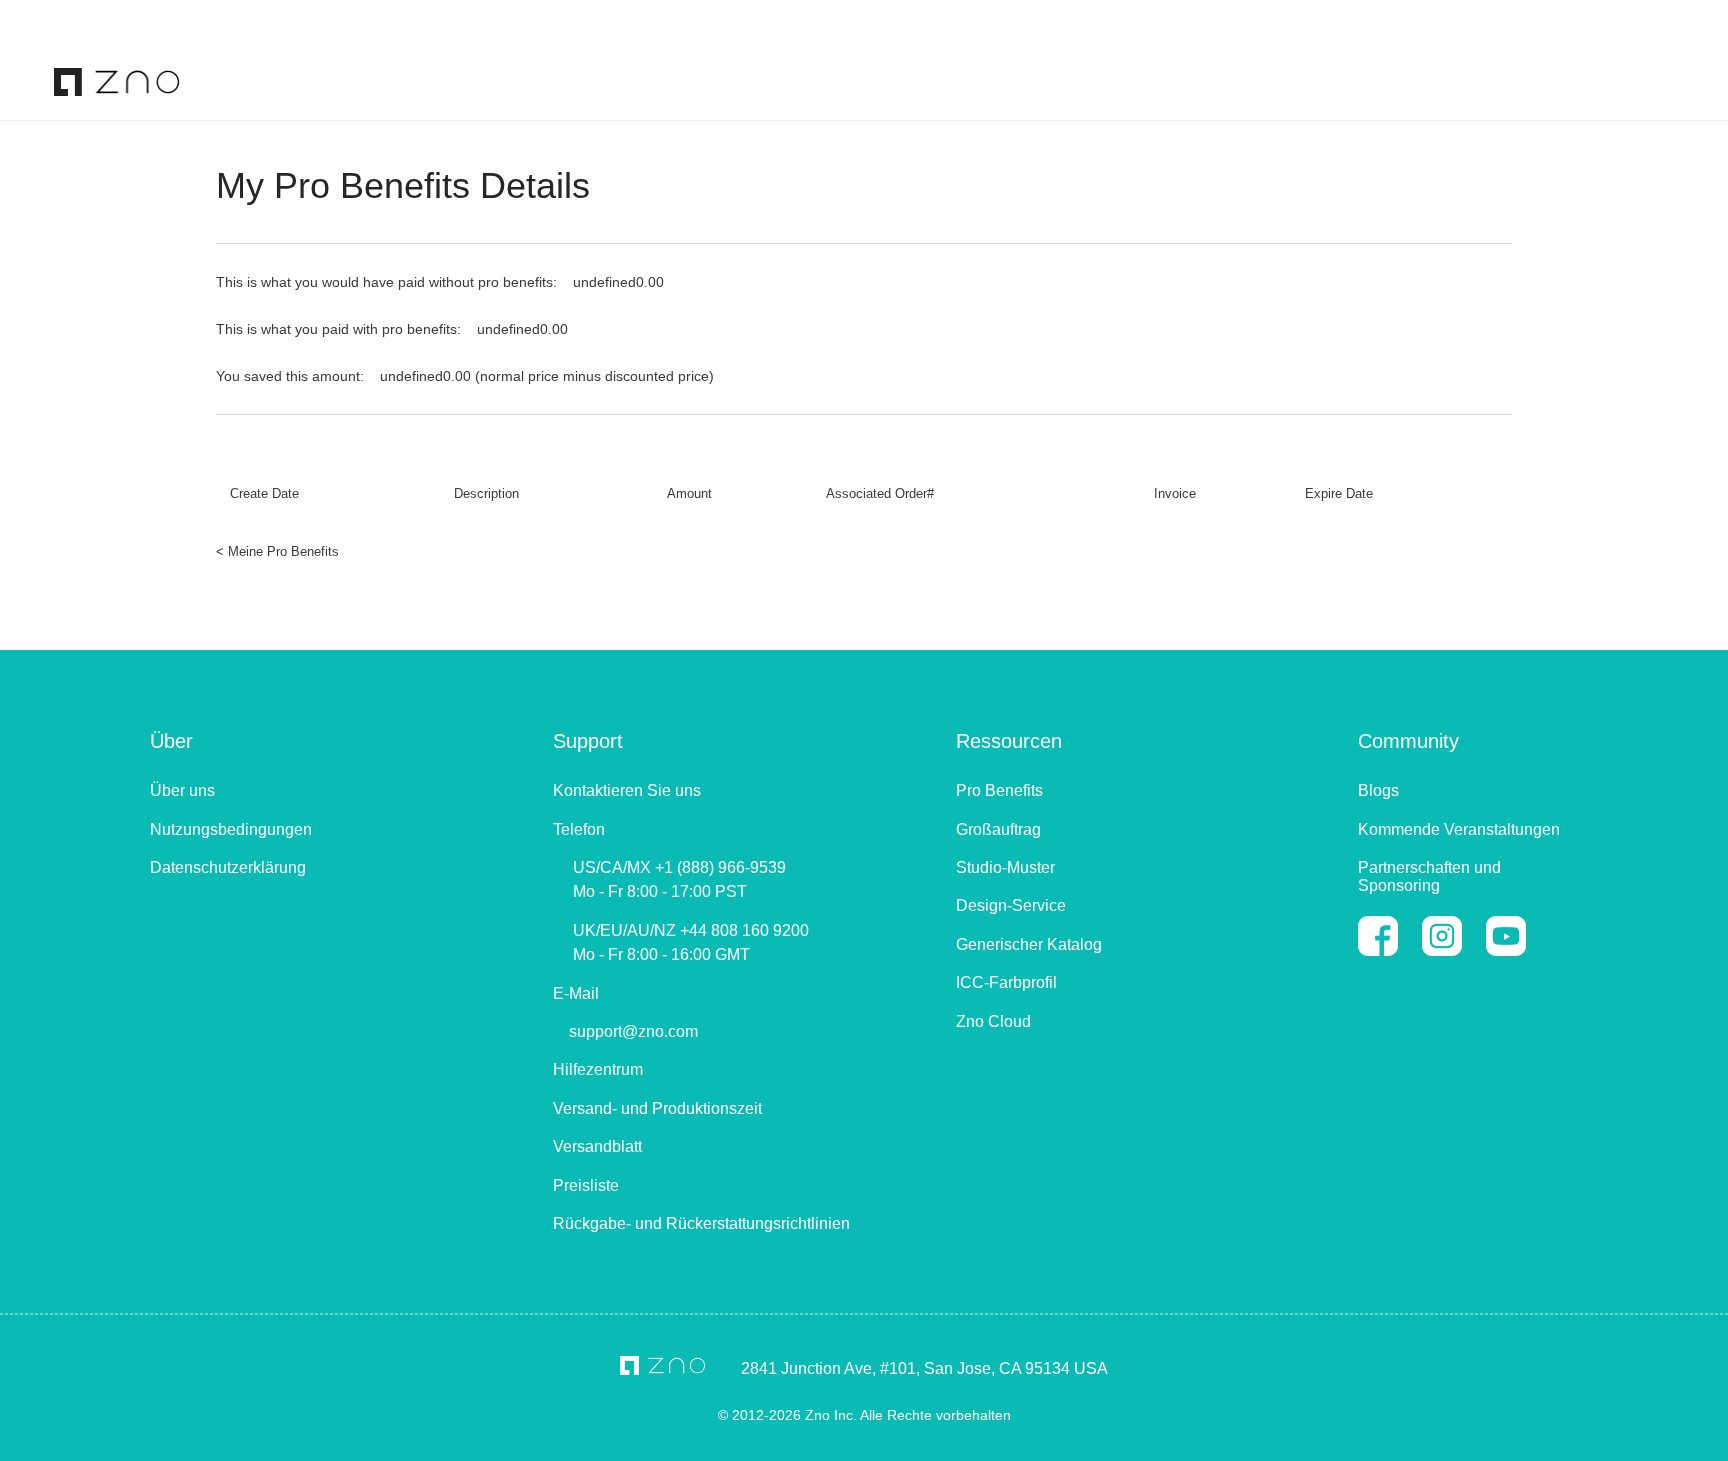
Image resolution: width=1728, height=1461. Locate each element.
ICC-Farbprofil (1006, 982)
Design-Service (1011, 905)
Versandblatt (597, 1146)
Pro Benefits (999, 790)
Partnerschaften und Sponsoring (1429, 876)
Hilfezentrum (598, 1069)
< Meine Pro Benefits (277, 552)
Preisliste (586, 1185)
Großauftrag (998, 829)
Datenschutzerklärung (228, 867)
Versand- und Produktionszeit (657, 1108)
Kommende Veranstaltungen (1459, 829)
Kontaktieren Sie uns (627, 790)
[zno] (117, 80)
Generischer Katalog (1029, 944)
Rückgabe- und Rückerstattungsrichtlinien (701, 1223)
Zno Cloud (993, 1021)
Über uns (182, 790)
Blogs (1378, 790)
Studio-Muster (1005, 867)
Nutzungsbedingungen (231, 829)
